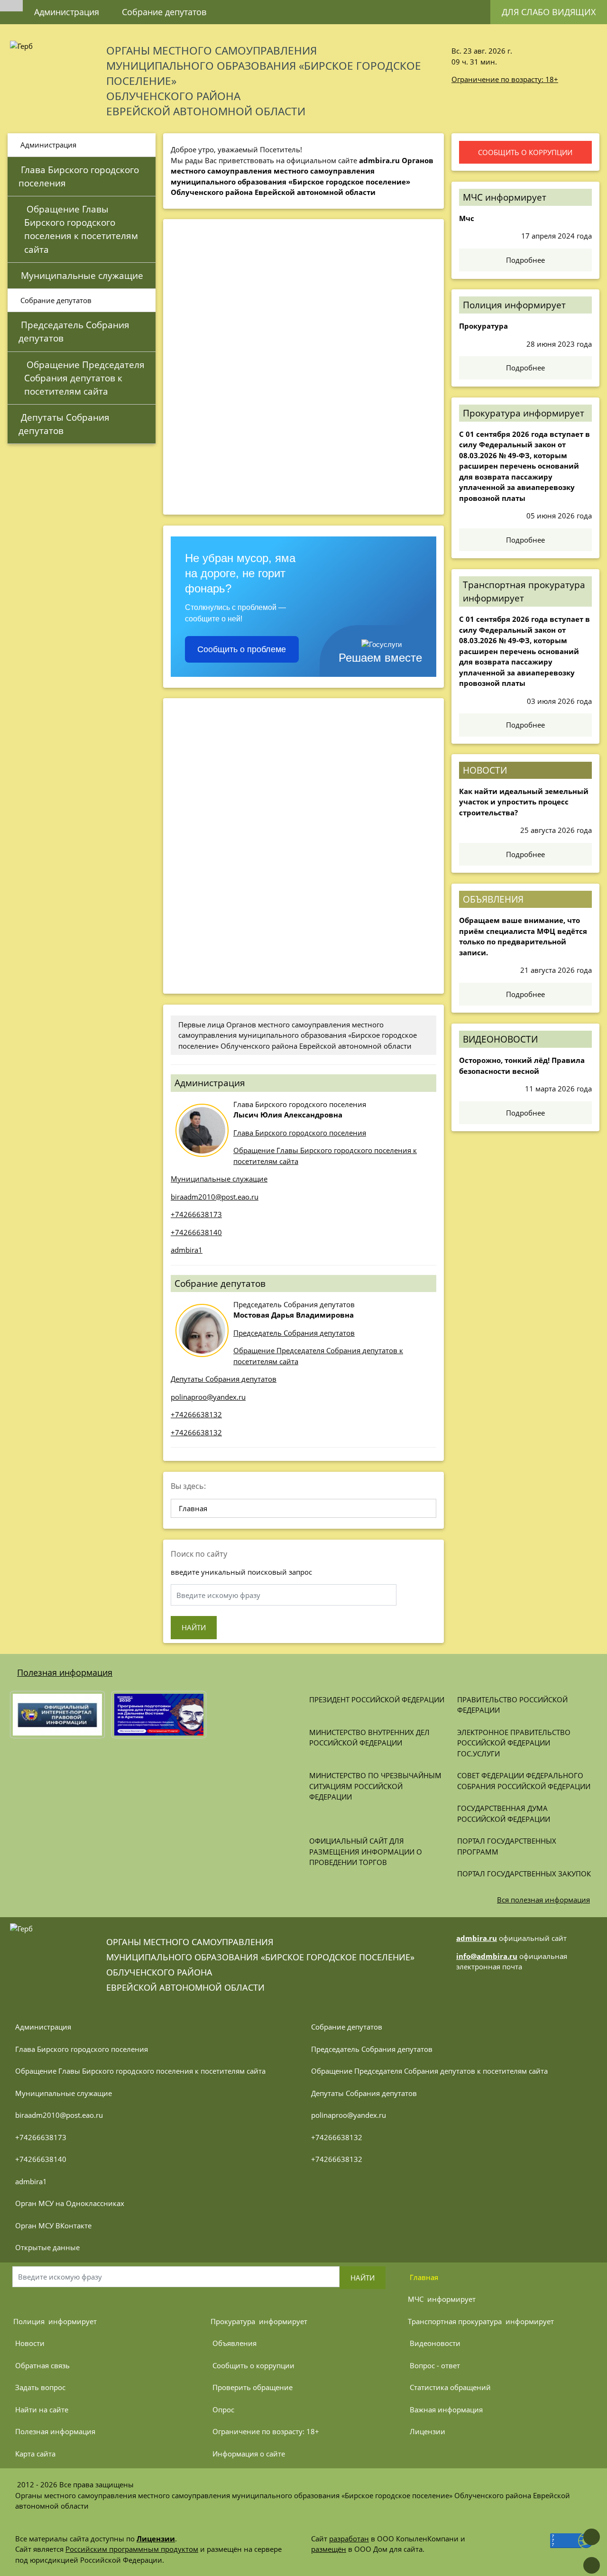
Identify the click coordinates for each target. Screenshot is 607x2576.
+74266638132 (196, 1414)
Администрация (67, 12)
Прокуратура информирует (524, 413)
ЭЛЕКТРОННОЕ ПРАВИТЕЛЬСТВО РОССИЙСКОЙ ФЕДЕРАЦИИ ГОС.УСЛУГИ (515, 1743)
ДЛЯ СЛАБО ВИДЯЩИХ (549, 12)
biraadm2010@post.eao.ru (215, 1197)
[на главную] (11, 6)
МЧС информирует (505, 197)
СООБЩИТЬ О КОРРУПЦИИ (525, 152)
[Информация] (252, 7)
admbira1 (187, 1250)
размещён (329, 2549)
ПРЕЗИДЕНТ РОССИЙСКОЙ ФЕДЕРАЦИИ (377, 1699)
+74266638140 (196, 1232)
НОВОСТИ (485, 770)
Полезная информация (65, 1672)
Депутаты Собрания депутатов (65, 424)
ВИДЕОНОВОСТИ (500, 1039)
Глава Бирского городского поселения (80, 176)
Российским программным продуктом (132, 2549)
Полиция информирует (514, 305)
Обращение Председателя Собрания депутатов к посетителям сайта (86, 378)
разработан (349, 2539)
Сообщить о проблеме (242, 649)
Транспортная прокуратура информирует (524, 591)
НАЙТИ (194, 1627)
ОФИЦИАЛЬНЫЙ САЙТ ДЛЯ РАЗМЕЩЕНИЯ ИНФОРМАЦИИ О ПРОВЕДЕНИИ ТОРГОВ (367, 1851)
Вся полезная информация (543, 1900)
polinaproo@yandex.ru (208, 1397)
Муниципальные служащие (81, 275)
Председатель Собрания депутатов (75, 331)
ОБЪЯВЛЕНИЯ (493, 899)
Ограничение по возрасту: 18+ (505, 79)
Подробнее (525, 260)
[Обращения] (229, 7)
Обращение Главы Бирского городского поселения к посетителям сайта (82, 229)
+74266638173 (196, 1214)
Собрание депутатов (164, 12)
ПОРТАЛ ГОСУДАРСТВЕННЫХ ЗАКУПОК (524, 1874)
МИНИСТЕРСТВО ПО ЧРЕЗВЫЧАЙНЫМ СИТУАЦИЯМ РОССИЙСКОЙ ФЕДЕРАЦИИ (376, 1786)
